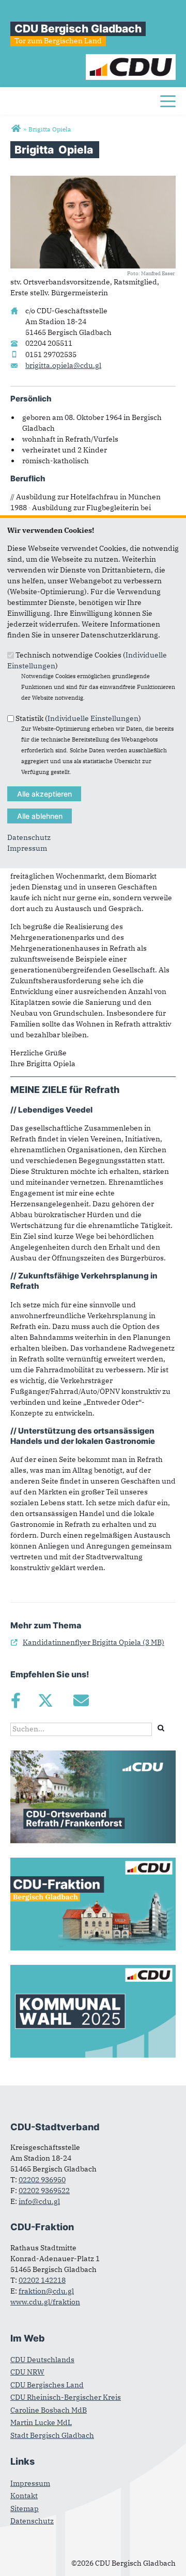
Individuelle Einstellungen (93, 718)
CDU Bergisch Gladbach (78, 29)
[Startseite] (131, 59)
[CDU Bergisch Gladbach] (16, 129)
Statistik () (78, 718)
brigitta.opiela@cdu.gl (63, 365)
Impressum (27, 848)
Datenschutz (29, 837)
